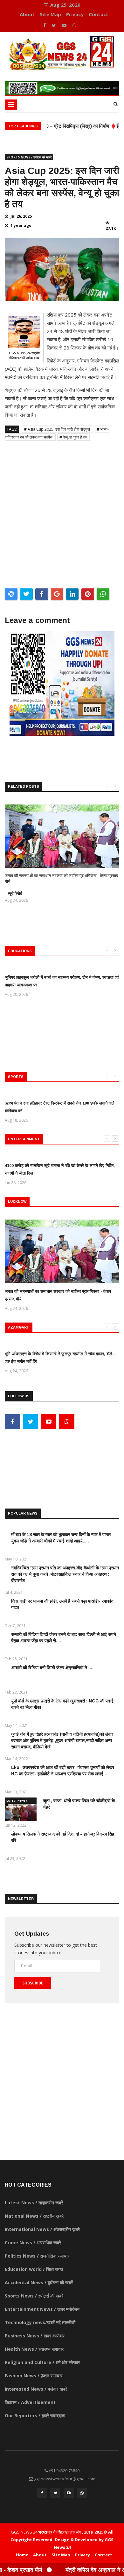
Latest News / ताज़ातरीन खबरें (17, 1801)
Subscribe (33, 1983)
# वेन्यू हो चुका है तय (73, 437)
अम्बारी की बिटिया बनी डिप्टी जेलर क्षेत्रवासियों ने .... (52, 1668)
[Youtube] (65, 25)
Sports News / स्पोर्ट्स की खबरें (29, 157)
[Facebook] (45, 25)
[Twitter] (55, 25)
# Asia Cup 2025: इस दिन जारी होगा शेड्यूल (58, 429)
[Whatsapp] (74, 25)
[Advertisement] (62, 512)
